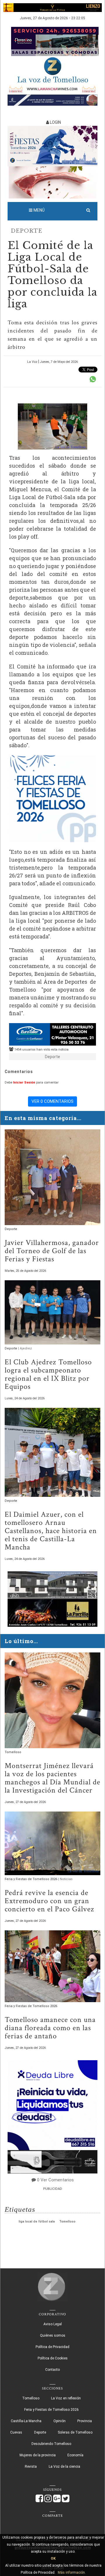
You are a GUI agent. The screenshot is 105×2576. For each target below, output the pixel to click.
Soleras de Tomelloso (75, 2432)
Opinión (60, 2421)
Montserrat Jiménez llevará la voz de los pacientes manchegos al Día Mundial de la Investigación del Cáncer (52, 1778)
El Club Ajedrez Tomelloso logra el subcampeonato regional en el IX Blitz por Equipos (48, 1374)
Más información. (72, 2572)
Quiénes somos (53, 2335)
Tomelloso (13, 1752)
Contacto (52, 2370)
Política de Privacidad (52, 2347)
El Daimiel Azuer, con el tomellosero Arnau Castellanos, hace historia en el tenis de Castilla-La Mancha (51, 1531)
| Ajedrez (25, 1348)
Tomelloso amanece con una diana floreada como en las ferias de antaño (50, 2028)
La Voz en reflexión (66, 2398)
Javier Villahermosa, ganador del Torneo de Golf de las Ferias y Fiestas (52, 1251)
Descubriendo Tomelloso (51, 2444)
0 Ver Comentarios (55, 2180)
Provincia (85, 2421)
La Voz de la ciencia (64, 2467)
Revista (31, 2467)
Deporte (27, 231)
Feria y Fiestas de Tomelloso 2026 (31, 1879)
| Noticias (65, 1879)
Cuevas (16, 2432)
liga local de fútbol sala (37, 2221)
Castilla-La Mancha (26, 2421)
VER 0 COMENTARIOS (52, 1101)
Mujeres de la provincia (38, 2455)
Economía (75, 2455)
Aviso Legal (53, 2324)
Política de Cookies (53, 2358)
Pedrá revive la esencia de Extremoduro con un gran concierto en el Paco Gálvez (49, 1901)
